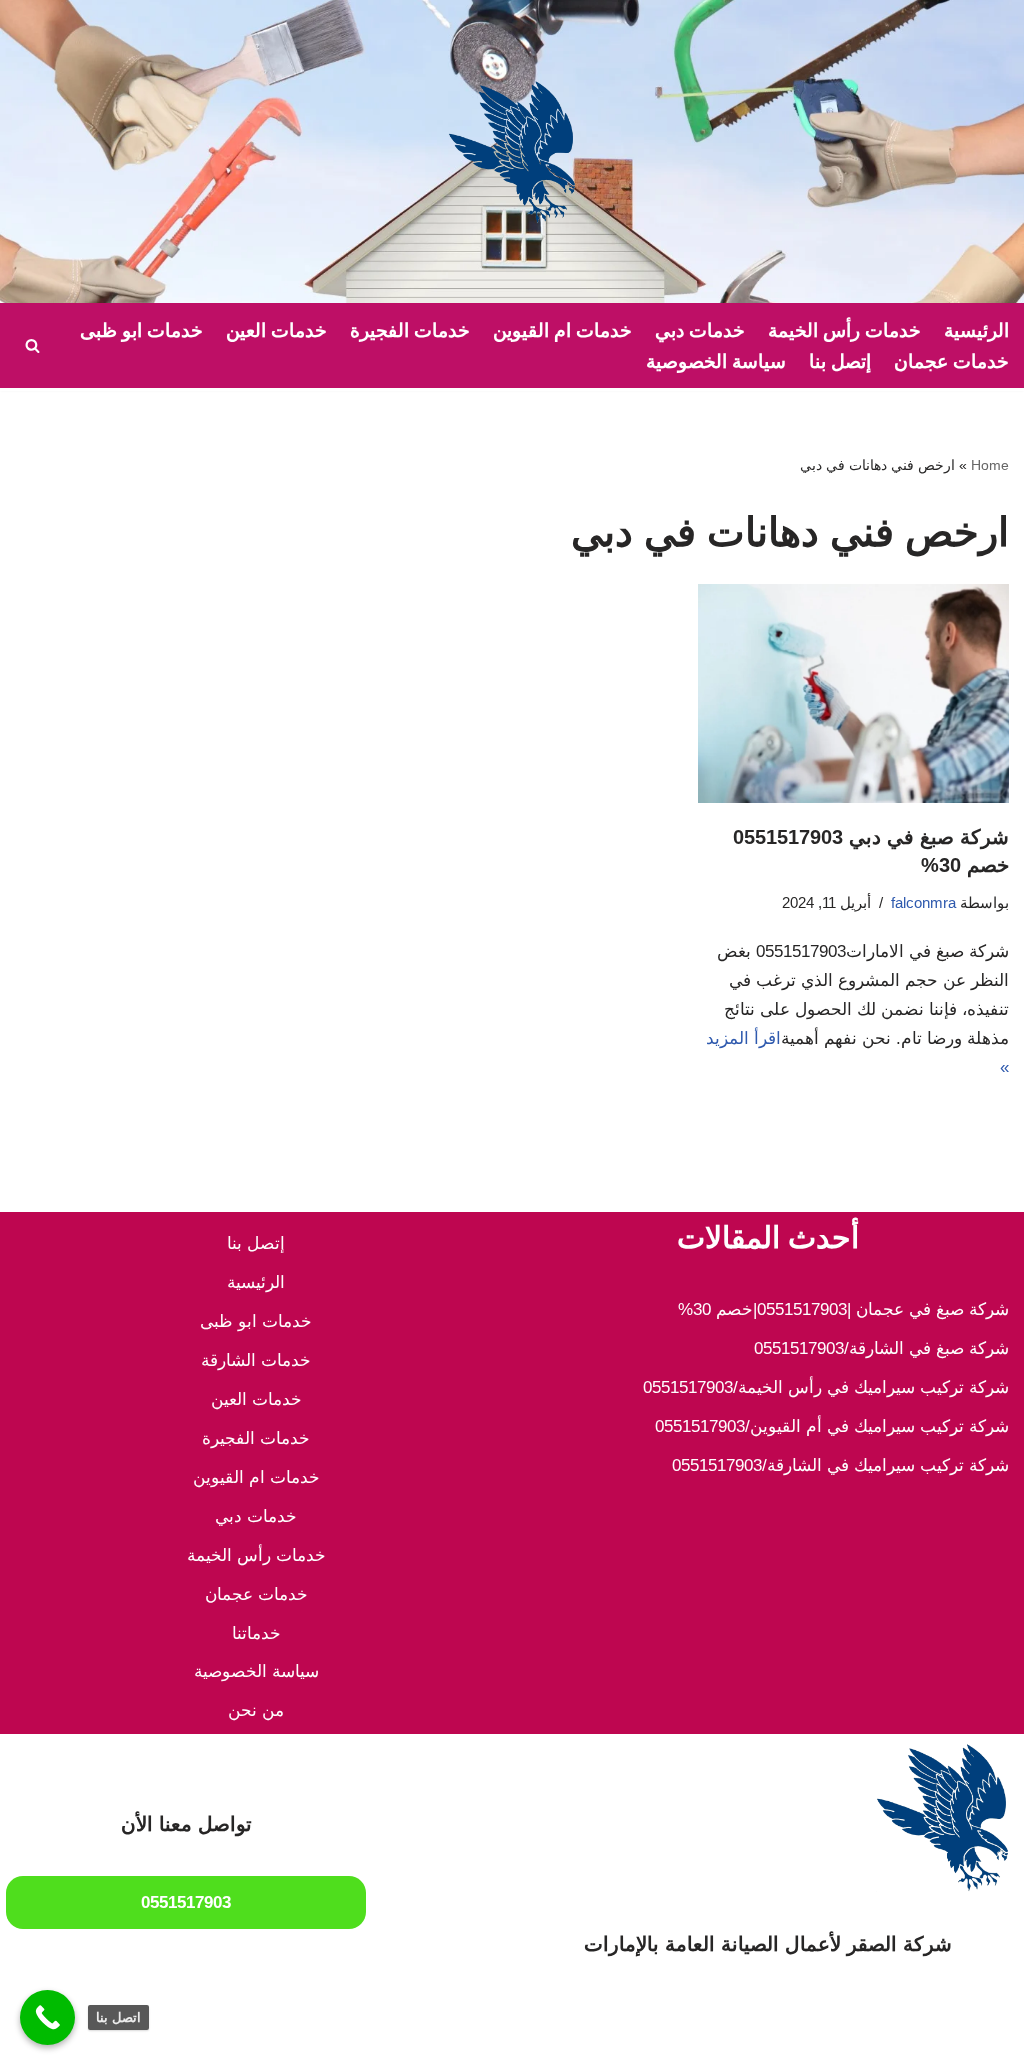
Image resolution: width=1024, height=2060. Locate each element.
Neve (989, 2032)
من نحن (256, 1710)
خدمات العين (276, 330)
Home (990, 465)
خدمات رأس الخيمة (844, 330)
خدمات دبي (700, 330)
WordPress (803, 2032)
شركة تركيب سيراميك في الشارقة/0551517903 (840, 1465)
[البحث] (32, 345)
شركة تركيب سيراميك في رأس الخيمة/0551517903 (826, 1387)
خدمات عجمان (951, 361)
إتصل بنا (840, 361)
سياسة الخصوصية (716, 361)
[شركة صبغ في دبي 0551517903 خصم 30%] (853, 693)
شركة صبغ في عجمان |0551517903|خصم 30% (843, 1309)
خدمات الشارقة (256, 1360)
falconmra (923, 902)
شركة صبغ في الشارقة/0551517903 (881, 1348)
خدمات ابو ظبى (141, 330)
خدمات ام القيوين (562, 330)
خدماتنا (256, 1633)
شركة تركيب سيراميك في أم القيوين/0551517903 (832, 1426)
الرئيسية (976, 330)
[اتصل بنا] (47, 2017)
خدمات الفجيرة (410, 330)
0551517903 (186, 1902)
